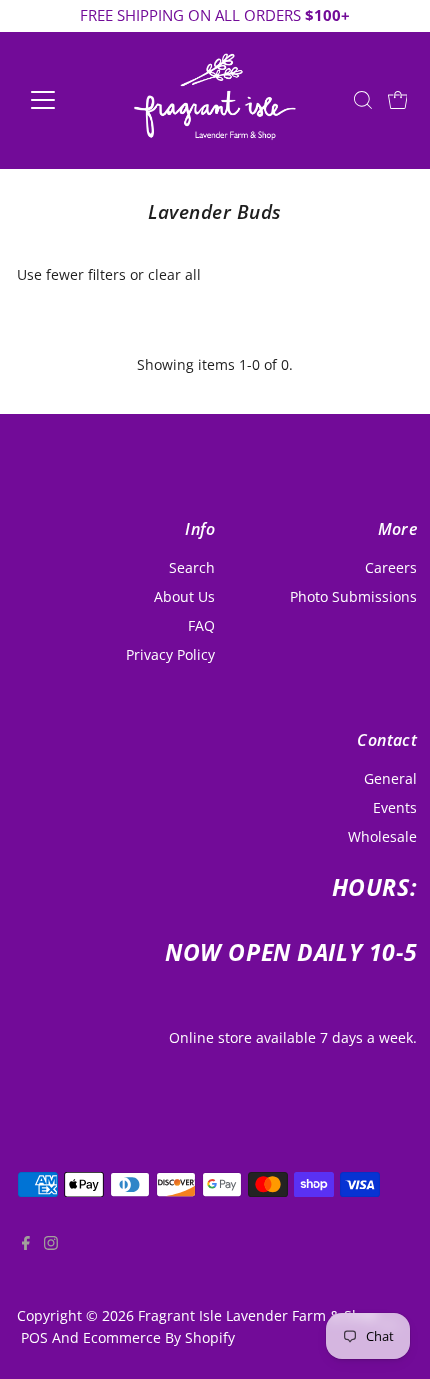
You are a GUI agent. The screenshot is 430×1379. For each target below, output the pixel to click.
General (390, 778)
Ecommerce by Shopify (159, 1337)
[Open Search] (363, 100)
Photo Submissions (353, 596)
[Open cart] (398, 100)
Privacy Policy (170, 654)
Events (395, 807)
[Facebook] (26, 1260)
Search (192, 567)
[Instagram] (51, 1260)
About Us (184, 596)
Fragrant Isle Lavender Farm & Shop (258, 1315)
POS (34, 1337)
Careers (391, 567)
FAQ (201, 625)
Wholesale (382, 836)
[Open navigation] (64, 100)
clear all (174, 274)
